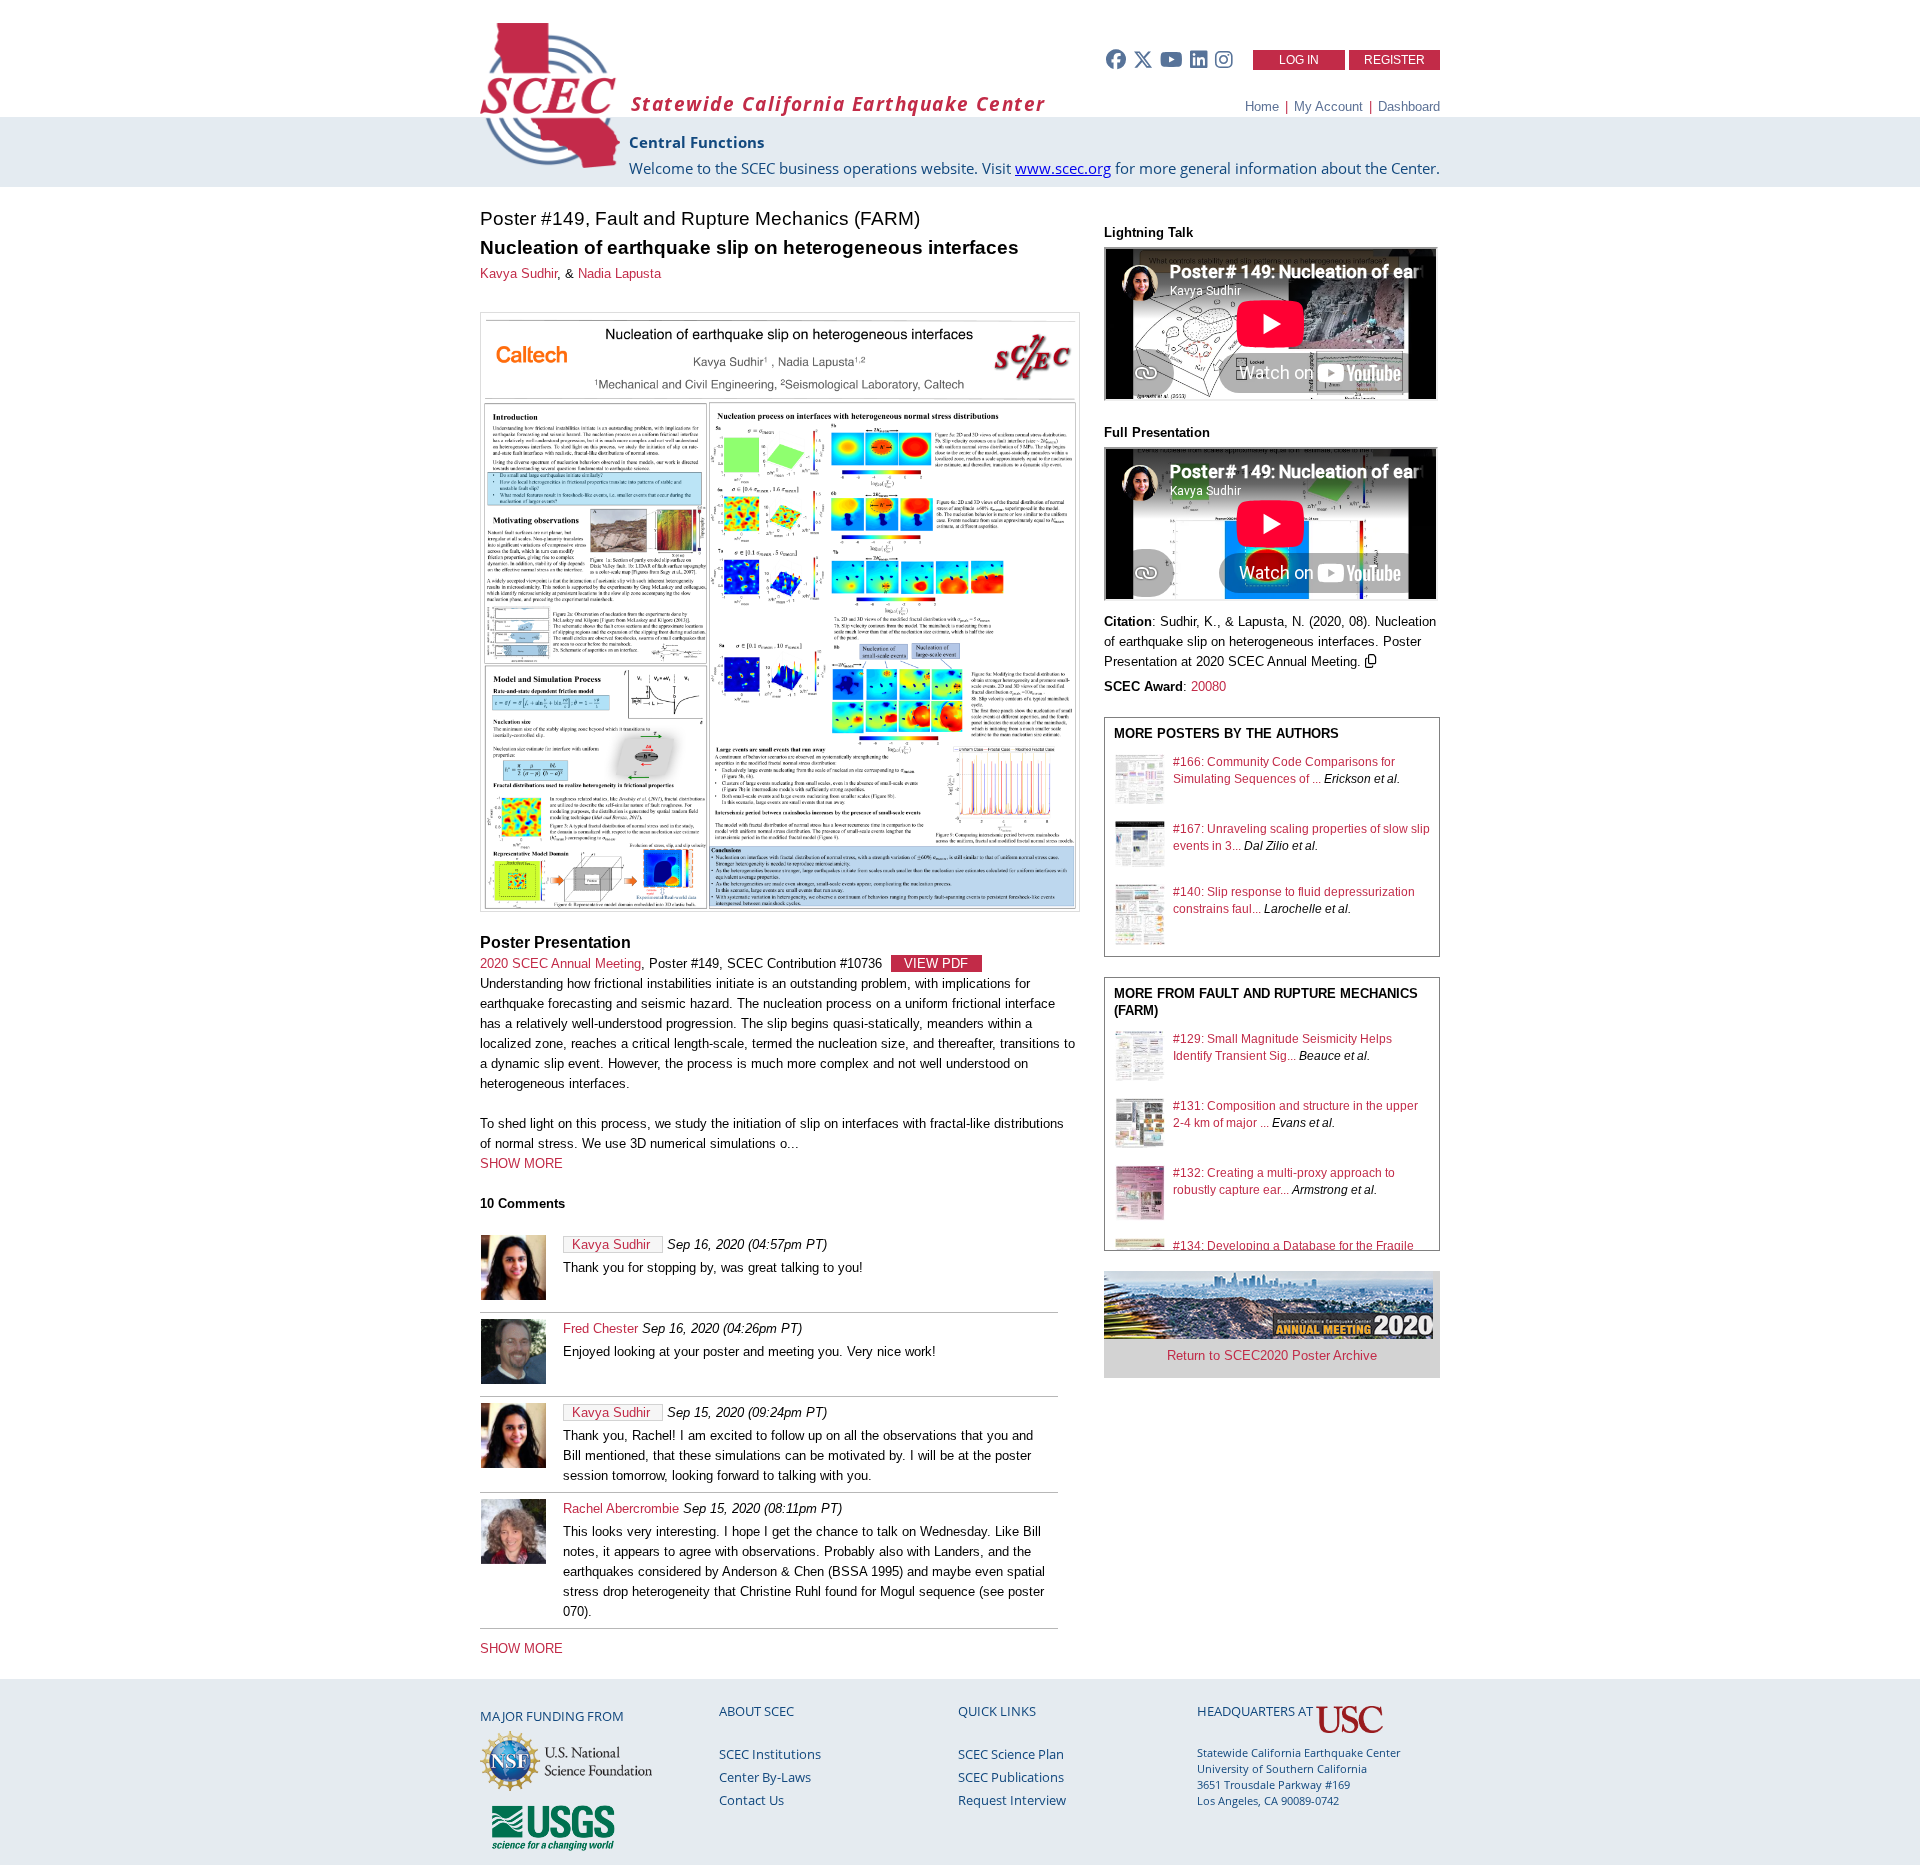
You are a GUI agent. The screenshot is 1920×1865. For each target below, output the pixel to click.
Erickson (1347, 779)
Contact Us (751, 1800)
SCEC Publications (1011, 1777)
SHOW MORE (521, 1163)
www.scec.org (1063, 168)
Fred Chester (600, 1328)
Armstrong (1320, 1190)
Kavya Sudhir (518, 273)
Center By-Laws (765, 1777)
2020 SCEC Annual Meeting (560, 963)
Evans (1289, 1123)
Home (1262, 106)
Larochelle (1293, 909)
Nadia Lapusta (619, 273)
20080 (1208, 686)
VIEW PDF (936, 963)
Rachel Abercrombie (621, 1508)
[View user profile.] (513, 1295)
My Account (1328, 106)
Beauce (1320, 1056)
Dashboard (1409, 106)
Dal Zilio (1266, 846)
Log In (1299, 60)
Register (1394, 60)
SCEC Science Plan (1011, 1754)
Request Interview (1012, 1800)
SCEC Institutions (770, 1754)
